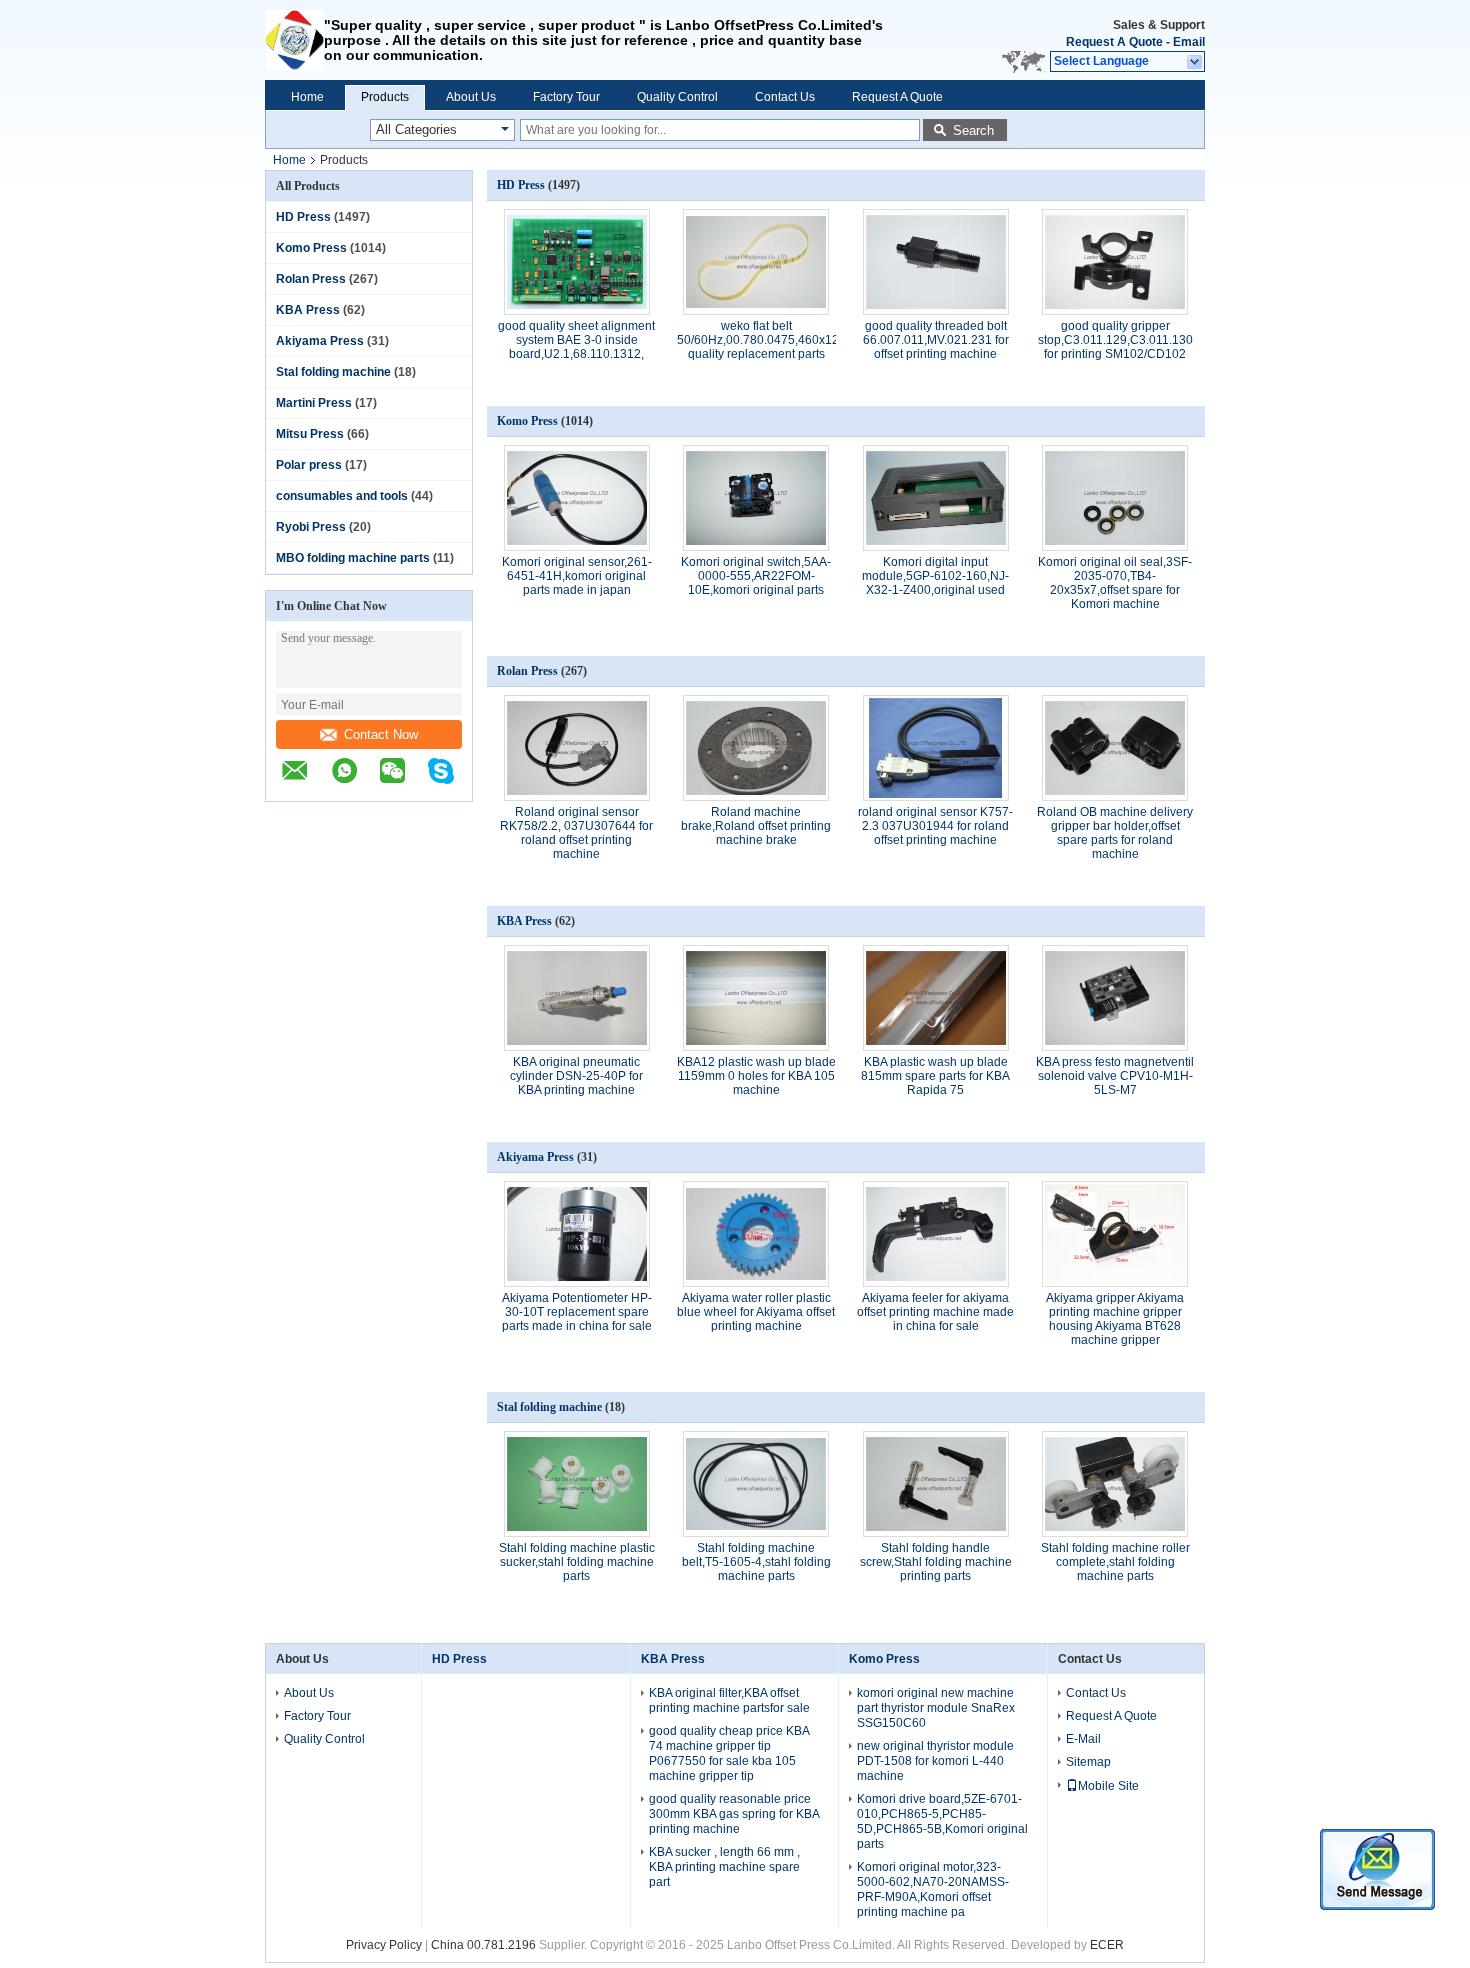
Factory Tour (566, 97)
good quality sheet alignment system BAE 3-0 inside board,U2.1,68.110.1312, (576, 340)
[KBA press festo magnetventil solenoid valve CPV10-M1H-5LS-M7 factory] (1115, 998)
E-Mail (1083, 1739)
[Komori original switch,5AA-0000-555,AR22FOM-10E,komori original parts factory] (756, 498)
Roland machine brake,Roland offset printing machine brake (756, 826)
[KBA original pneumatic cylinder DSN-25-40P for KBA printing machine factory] (577, 998)
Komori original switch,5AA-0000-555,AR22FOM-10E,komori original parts (756, 576)
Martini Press (314, 403)
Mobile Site (1108, 1786)
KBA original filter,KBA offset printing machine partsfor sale (729, 1700)
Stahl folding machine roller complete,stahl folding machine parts (1115, 1562)
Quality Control (677, 97)
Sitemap (1088, 1762)
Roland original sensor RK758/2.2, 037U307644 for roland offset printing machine (576, 833)
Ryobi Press (311, 527)
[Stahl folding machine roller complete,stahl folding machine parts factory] (1115, 1484)
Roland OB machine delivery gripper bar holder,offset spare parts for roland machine (1115, 833)
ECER (1107, 1945)
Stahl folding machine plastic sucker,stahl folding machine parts (577, 1562)
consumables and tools (342, 496)
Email (1189, 42)
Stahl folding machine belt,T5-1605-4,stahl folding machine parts (756, 1562)
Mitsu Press (310, 434)
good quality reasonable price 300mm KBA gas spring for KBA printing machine (734, 1814)
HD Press (303, 217)
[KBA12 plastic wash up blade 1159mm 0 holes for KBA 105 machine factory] (756, 998)
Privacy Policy (384, 1945)
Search (973, 130)
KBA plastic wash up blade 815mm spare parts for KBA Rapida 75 (935, 1076)
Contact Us (785, 97)
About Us (471, 97)
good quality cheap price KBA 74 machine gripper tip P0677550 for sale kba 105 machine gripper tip (729, 1753)
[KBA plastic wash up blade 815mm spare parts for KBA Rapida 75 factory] (936, 998)
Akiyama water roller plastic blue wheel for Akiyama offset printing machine (756, 1312)
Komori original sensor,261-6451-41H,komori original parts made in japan (577, 576)
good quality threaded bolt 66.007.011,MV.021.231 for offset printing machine (936, 340)
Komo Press (311, 248)
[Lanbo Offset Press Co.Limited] (294, 40)
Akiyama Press (320, 341)
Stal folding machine (333, 372)
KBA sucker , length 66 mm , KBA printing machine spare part (724, 1867)
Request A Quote (1114, 42)
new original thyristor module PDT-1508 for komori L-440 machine (935, 1761)
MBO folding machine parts (353, 558)
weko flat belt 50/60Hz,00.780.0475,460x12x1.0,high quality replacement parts (783, 340)
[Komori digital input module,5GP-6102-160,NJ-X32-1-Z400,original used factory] (936, 498)
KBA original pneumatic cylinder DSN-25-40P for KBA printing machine (576, 1076)
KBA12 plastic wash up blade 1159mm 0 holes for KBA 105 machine (756, 1076)
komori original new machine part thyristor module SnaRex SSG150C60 (936, 1708)
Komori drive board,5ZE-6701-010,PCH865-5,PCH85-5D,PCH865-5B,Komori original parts (942, 1821)
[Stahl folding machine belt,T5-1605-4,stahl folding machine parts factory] (756, 1484)
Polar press (309, 465)
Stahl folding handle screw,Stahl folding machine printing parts (936, 1562)
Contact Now (381, 734)
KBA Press (308, 310)
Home (307, 97)
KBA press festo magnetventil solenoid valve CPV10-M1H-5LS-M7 (1115, 1076)
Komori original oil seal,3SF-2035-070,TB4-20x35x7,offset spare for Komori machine (1115, 583)
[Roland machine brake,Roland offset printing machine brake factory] (756, 748)
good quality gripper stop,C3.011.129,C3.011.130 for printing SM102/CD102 (1115, 340)
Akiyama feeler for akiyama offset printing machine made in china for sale (935, 1312)
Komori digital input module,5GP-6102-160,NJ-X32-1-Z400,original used (935, 576)
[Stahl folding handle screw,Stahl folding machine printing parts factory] (936, 1484)
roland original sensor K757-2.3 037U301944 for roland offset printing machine (935, 826)
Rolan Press (311, 279)
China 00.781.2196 (483, 1945)
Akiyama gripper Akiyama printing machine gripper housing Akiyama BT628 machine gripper (1115, 1319)
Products (385, 97)
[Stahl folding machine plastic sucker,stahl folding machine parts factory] (577, 1484)
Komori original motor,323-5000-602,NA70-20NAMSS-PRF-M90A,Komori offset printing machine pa (933, 1889)
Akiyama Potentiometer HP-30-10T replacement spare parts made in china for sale (577, 1312)
